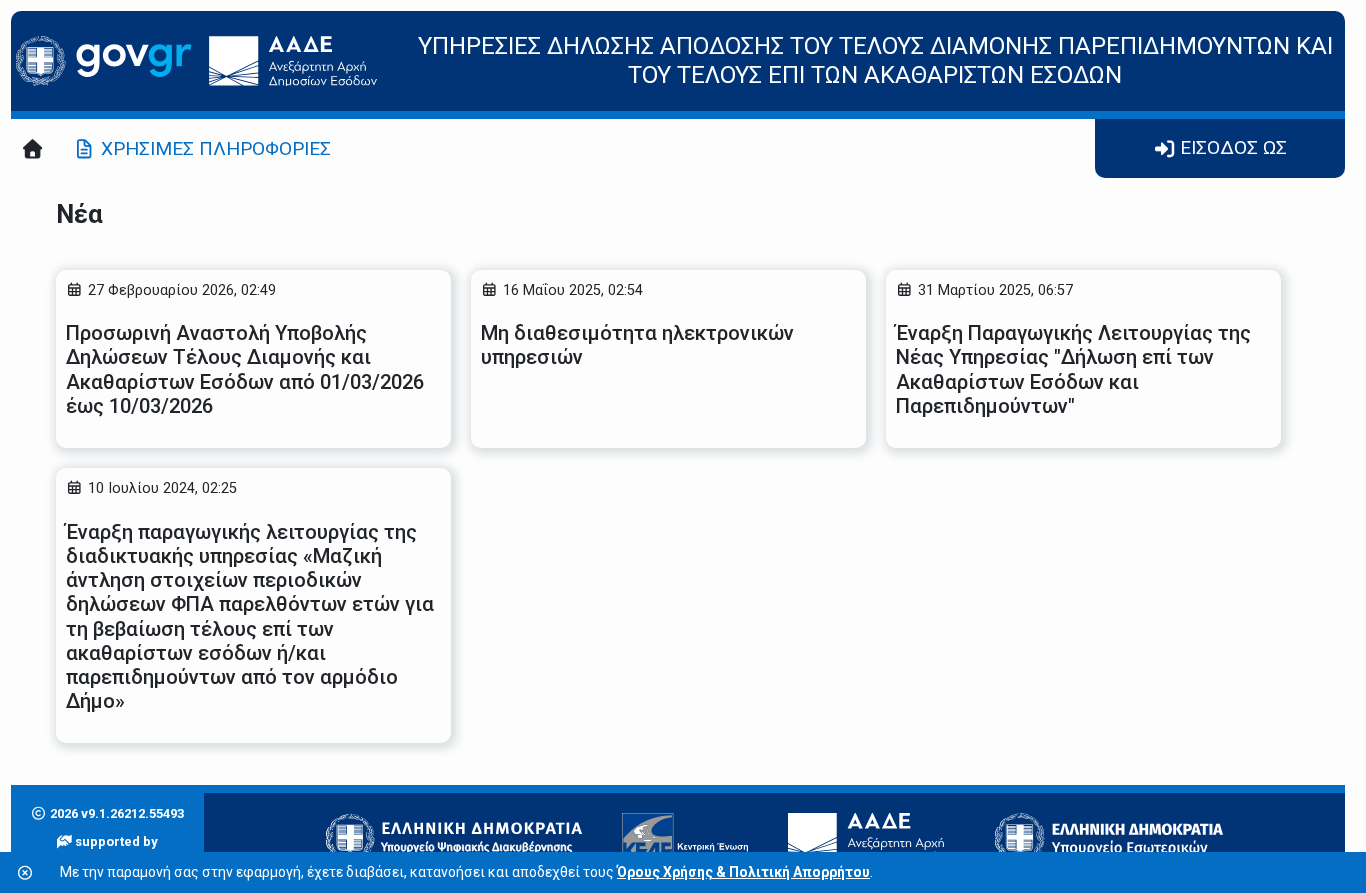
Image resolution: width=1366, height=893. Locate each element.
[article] (253, 359)
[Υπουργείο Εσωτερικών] (1108, 838)
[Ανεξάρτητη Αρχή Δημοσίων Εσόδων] (872, 838)
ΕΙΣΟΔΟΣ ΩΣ (1233, 147)
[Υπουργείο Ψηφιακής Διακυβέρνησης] (454, 838)
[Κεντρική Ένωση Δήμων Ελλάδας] (685, 838)
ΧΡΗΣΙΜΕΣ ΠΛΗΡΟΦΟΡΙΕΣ (216, 148)
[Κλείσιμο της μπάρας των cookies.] (25, 873)
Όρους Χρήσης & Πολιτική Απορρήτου (743, 872)
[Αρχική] (33, 148)
